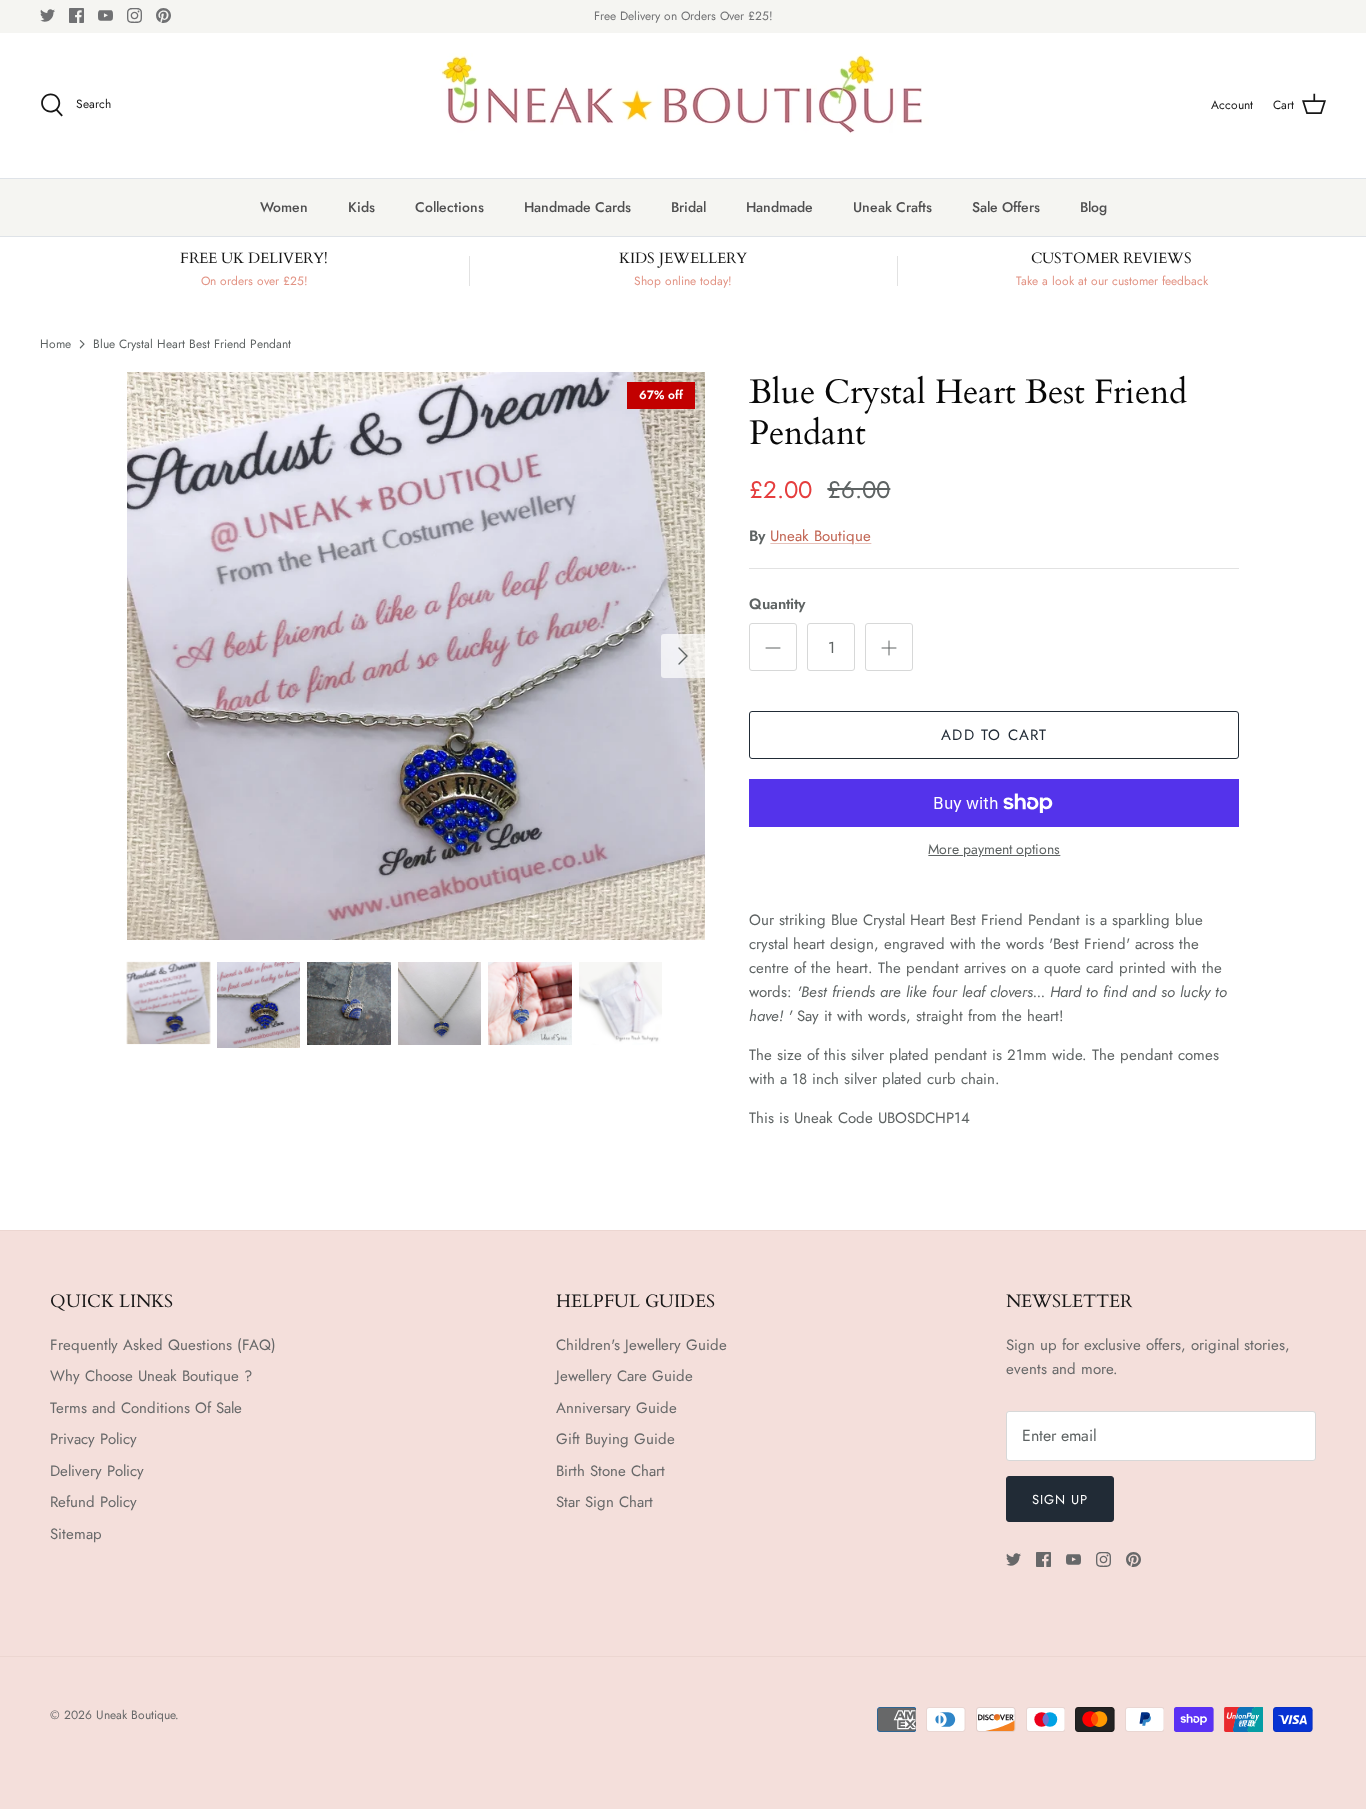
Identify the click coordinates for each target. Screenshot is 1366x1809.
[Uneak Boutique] (683, 105)
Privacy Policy (93, 1439)
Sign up (1060, 1499)
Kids (361, 207)
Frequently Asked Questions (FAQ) (163, 1345)
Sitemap (76, 1534)
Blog (1093, 207)
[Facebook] (76, 15)
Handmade (779, 207)
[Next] (683, 656)
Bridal (688, 207)
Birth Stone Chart (610, 1471)
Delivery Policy (97, 1471)
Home (55, 343)
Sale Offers (1006, 207)
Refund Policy (93, 1502)
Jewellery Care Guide (624, 1376)
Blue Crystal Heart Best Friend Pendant (192, 343)
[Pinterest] (163, 15)
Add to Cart (994, 735)
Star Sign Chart (604, 1502)
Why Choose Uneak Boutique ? (151, 1376)
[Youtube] (105, 15)
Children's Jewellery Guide (641, 1345)
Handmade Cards (577, 207)
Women (284, 207)
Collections (449, 207)
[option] (416, 656)
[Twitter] (47, 15)
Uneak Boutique (820, 536)
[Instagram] (134, 15)
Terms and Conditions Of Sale (146, 1408)
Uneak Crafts (892, 207)
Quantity (777, 604)
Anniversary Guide (616, 1408)
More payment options (994, 849)
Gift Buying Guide (615, 1439)
